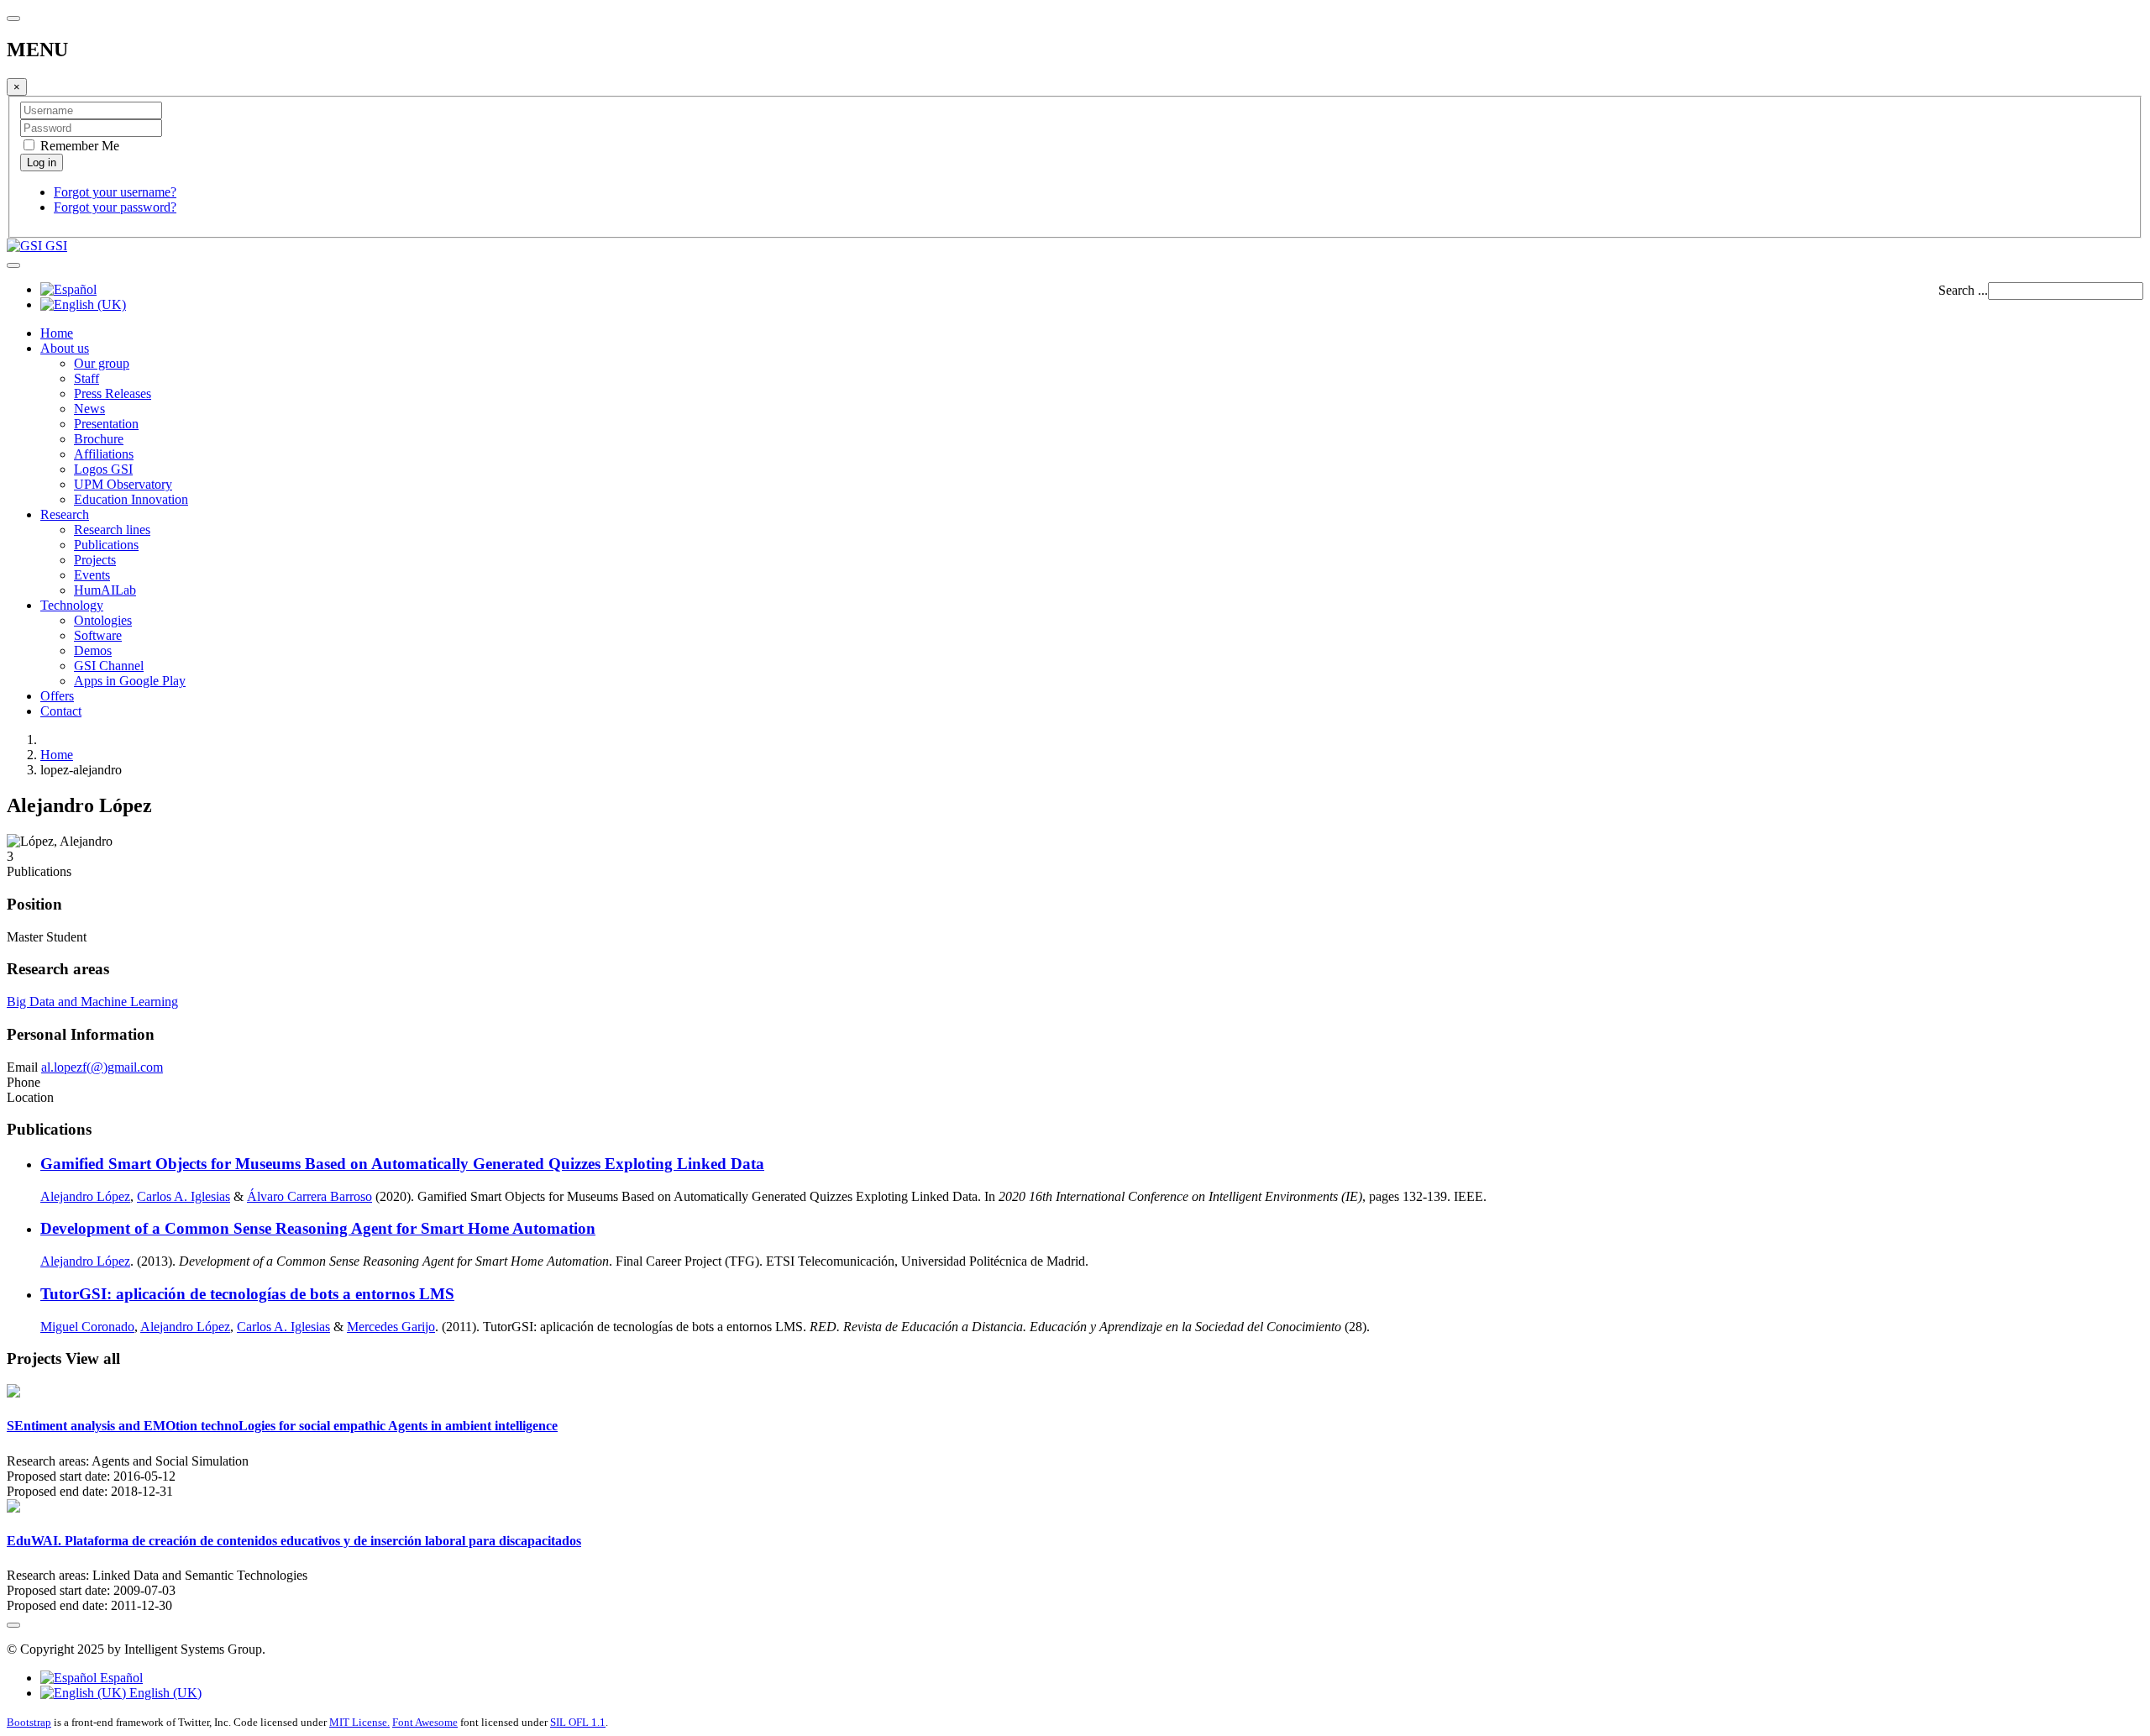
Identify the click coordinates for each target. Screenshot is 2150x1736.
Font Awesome (425, 1722)
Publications (106, 545)
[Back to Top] (13, 1625)
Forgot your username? (115, 192)
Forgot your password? (115, 207)
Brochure (99, 439)
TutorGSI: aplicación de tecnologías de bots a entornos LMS (247, 1294)
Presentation (106, 424)
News (89, 409)
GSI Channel (109, 666)
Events (92, 575)
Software (98, 635)
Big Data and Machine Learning (92, 1002)
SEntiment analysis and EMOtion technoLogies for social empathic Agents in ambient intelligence (282, 1426)
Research (65, 514)
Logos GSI (103, 469)
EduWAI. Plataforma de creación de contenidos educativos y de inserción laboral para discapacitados (294, 1541)
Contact (61, 711)
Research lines (112, 530)
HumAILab (105, 590)
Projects (95, 560)
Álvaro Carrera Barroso (309, 1196)
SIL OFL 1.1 (578, 1722)
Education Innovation (131, 499)
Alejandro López (85, 1196)
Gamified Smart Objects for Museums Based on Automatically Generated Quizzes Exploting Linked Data (402, 1164)
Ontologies (103, 620)
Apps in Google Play (130, 681)
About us (65, 348)
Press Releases (113, 393)
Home (57, 333)
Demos (93, 650)
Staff (87, 378)
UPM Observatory (123, 484)
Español (120, 1678)
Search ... (1963, 290)
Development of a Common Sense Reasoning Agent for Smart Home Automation (318, 1228)
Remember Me (78, 146)
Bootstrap (29, 1722)
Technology (72, 605)
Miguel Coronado (87, 1327)
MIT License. (359, 1722)
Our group (102, 363)
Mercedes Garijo (391, 1327)
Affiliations (104, 454)
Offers (57, 696)
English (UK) (164, 1693)
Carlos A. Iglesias (184, 1196)
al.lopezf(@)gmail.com (102, 1067)
